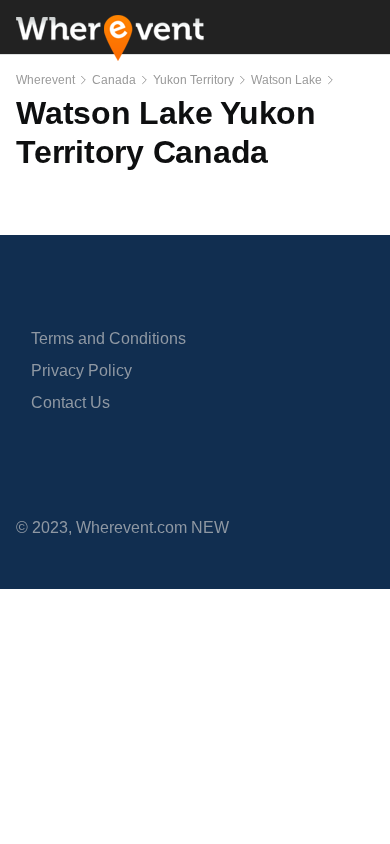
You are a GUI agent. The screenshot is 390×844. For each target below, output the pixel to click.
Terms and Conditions (108, 338)
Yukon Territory (193, 80)
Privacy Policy (81, 370)
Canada (114, 80)
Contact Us (70, 402)
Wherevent (45, 80)
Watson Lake (286, 80)
